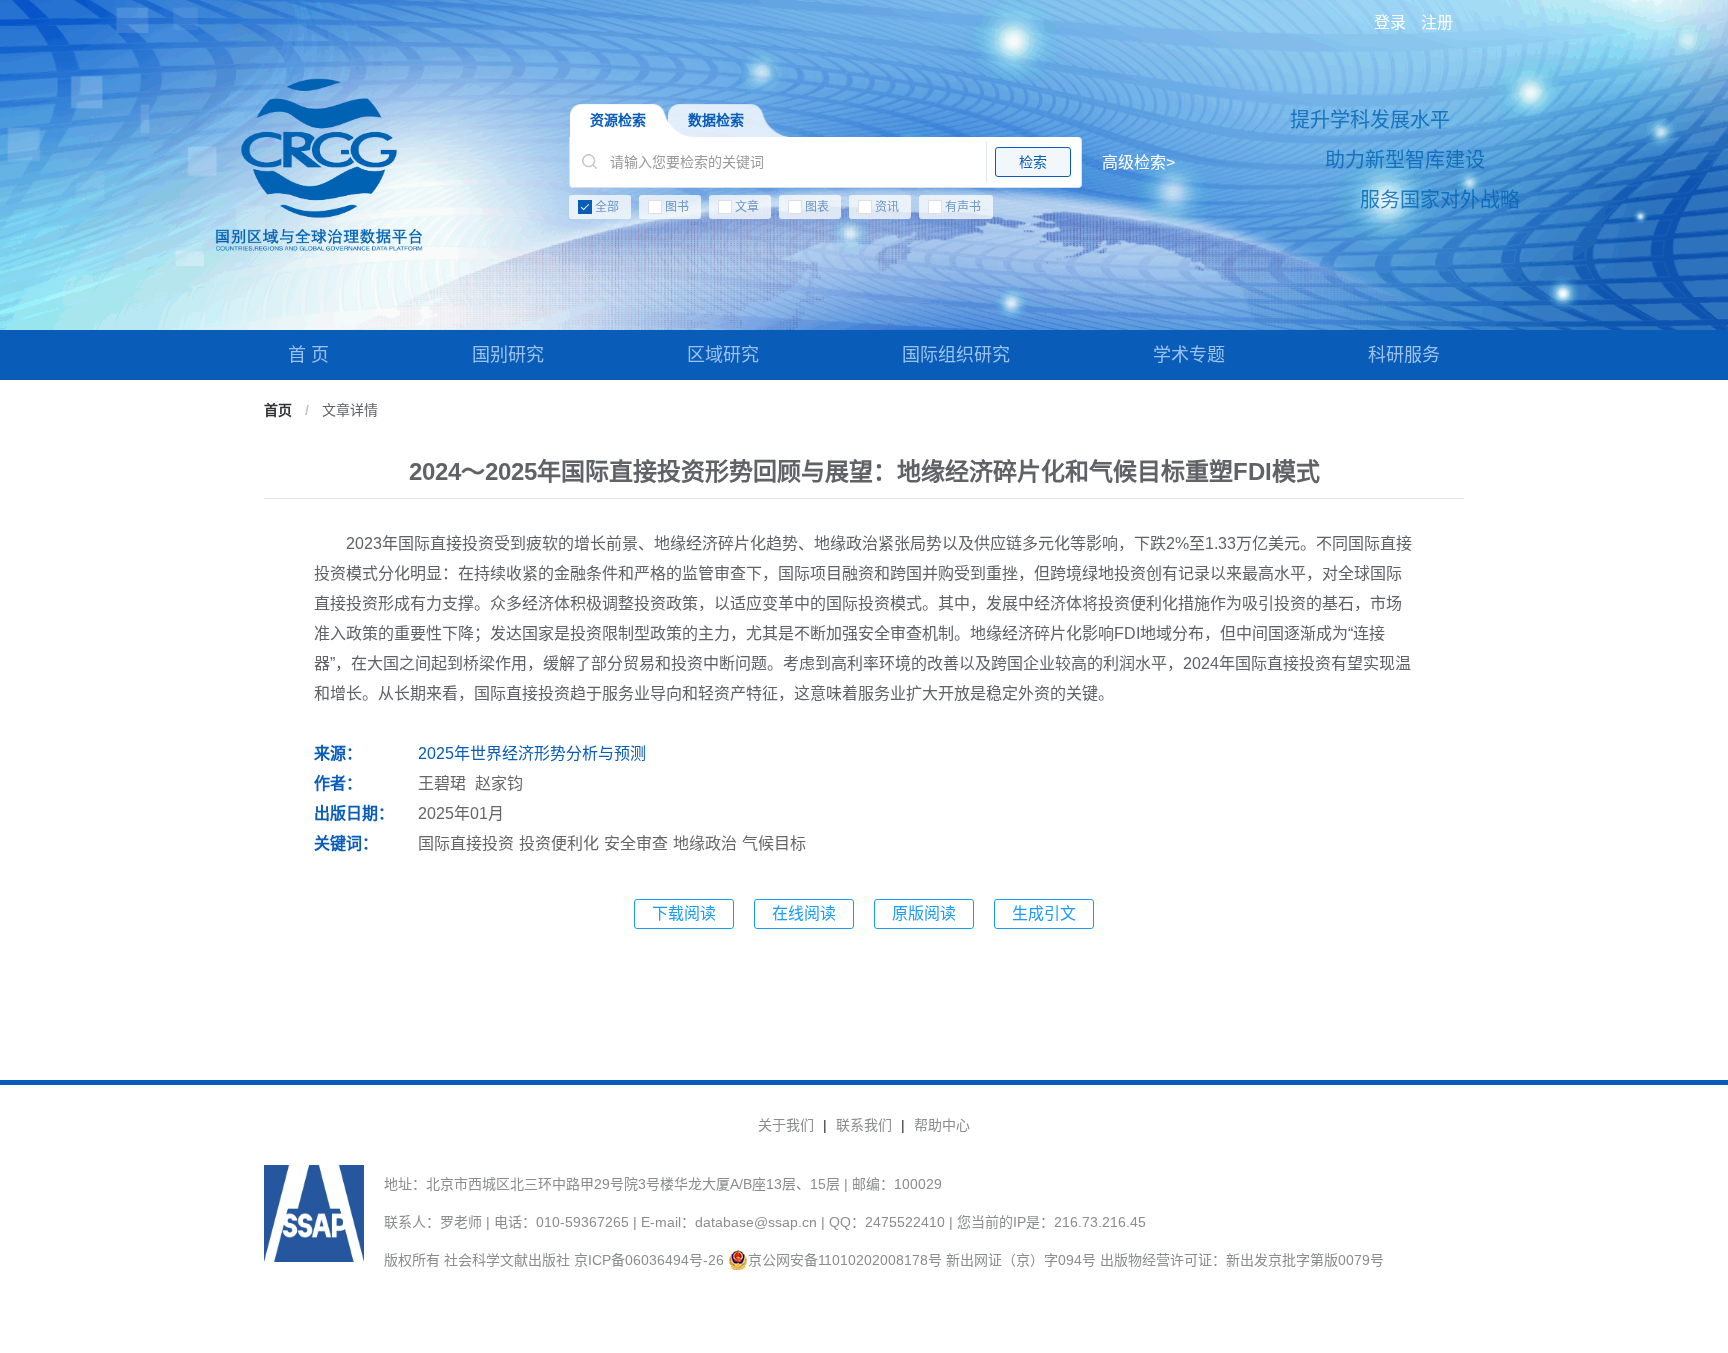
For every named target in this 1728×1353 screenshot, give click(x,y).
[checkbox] (872, 211)
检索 (1033, 162)
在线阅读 (804, 913)
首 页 (308, 355)
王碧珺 (442, 783)
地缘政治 (705, 843)
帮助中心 (942, 1125)
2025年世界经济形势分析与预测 (532, 753)
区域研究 (723, 355)
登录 (1390, 22)
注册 (1437, 22)
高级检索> (1138, 162)
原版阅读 (924, 913)
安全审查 (636, 843)
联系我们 (864, 1125)
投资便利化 (559, 843)
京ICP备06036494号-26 (649, 1260)
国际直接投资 (466, 843)
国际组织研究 (956, 355)
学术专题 (1189, 355)
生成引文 (1044, 913)
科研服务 (1404, 355)
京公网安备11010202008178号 (845, 1260)
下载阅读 (684, 913)
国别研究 (508, 355)
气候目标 (774, 843)
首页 (278, 410)
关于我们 (786, 1125)
